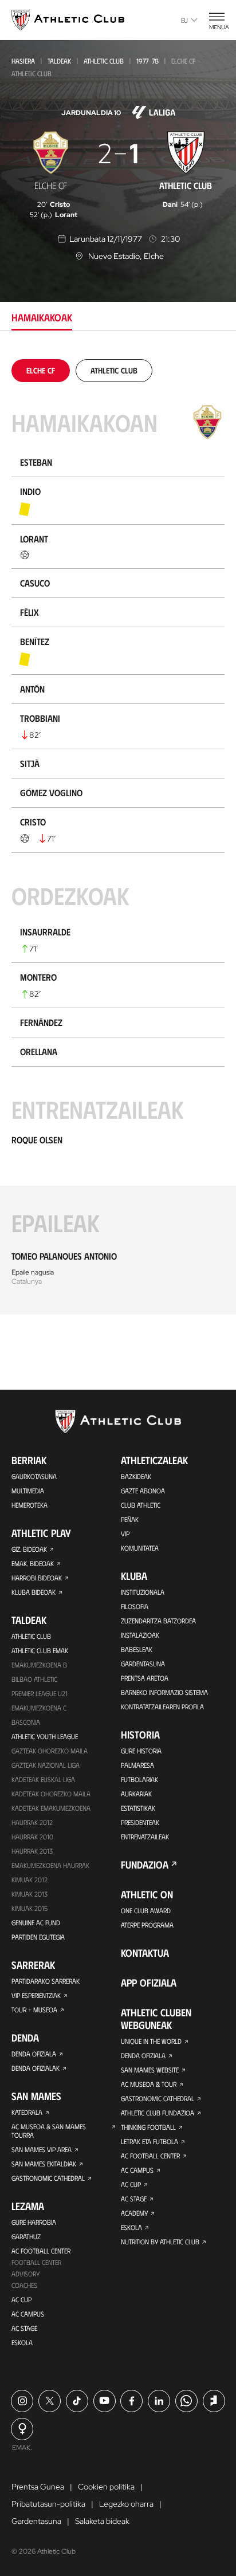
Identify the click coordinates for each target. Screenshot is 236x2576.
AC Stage (24, 2328)
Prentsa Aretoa (145, 1678)
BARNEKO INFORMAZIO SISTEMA (164, 1692)
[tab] (41, 370)
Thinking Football (148, 2127)
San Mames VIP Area (42, 2149)
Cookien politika (106, 2487)
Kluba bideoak (34, 1592)
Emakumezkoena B (39, 1665)
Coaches (24, 2285)
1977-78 (147, 61)
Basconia (26, 1722)
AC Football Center (41, 2251)
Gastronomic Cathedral (48, 2178)
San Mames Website (150, 2070)
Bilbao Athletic (34, 1679)
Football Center (36, 2262)
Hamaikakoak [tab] (42, 317)
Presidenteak (140, 1822)
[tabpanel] (118, 837)
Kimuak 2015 (29, 1908)
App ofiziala (149, 1983)
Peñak (130, 1519)
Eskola (22, 2342)
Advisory (25, 2274)
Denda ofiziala (34, 2054)
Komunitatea (140, 1548)
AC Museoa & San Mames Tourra (49, 2131)
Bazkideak (136, 1476)
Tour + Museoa (34, 2009)
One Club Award (146, 1910)
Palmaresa (137, 1765)
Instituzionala (143, 1592)
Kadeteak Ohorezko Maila (51, 1794)
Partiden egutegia (38, 1937)
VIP (125, 1533)
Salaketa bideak (102, 2521)
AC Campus (28, 2314)
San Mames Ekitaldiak (44, 2164)
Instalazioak (140, 1635)
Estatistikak (138, 1808)
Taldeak (59, 61)
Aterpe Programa (147, 1925)
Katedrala (27, 2112)
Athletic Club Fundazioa (158, 2113)
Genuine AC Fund (36, 1922)
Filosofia (135, 1606)
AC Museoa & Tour (149, 2084)
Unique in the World (151, 2041)
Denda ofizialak (36, 2068)
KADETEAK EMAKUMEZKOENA (51, 1808)
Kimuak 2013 (29, 1894)
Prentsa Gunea (38, 2487)
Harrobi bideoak (37, 1578)
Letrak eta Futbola (150, 2141)
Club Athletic (141, 1505)
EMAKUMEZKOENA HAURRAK (50, 1865)
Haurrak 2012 (32, 1822)
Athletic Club (104, 61)
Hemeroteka (29, 1505)
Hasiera (23, 61)
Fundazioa (145, 1865)
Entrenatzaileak (145, 1836)
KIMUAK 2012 (29, 1879)
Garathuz (26, 2236)
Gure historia (141, 1751)
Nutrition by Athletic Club (160, 2241)
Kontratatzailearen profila (162, 1706)
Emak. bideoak (33, 1563)
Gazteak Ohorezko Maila (50, 1751)
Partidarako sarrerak (46, 1981)
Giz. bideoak (29, 1549)
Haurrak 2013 (32, 1851)
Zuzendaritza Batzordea (158, 1621)
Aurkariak (136, 1794)
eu (184, 20)
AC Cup (21, 2299)
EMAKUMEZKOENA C (39, 1708)
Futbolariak (139, 1779)
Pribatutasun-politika (48, 2504)
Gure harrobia (34, 2222)
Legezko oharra (126, 2504)
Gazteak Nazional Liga (46, 1765)
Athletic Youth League (45, 1736)
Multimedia (28, 1490)
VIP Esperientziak (36, 1995)
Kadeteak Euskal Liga (43, 1779)
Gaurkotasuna (34, 1476)
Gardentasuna (143, 1663)
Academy (134, 2213)
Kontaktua (145, 1953)
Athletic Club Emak (40, 1650)
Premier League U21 (40, 1693)
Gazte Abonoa (143, 1490)
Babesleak (137, 1649)
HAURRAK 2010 (32, 1836)
